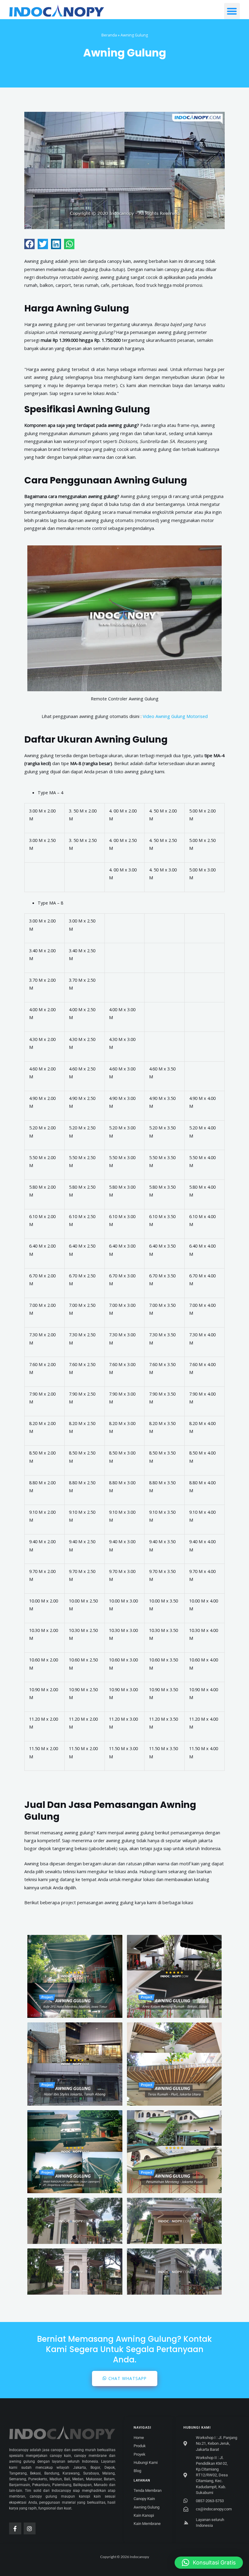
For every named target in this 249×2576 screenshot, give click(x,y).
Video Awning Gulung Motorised (175, 716)
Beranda (109, 35)
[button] (232, 11)
